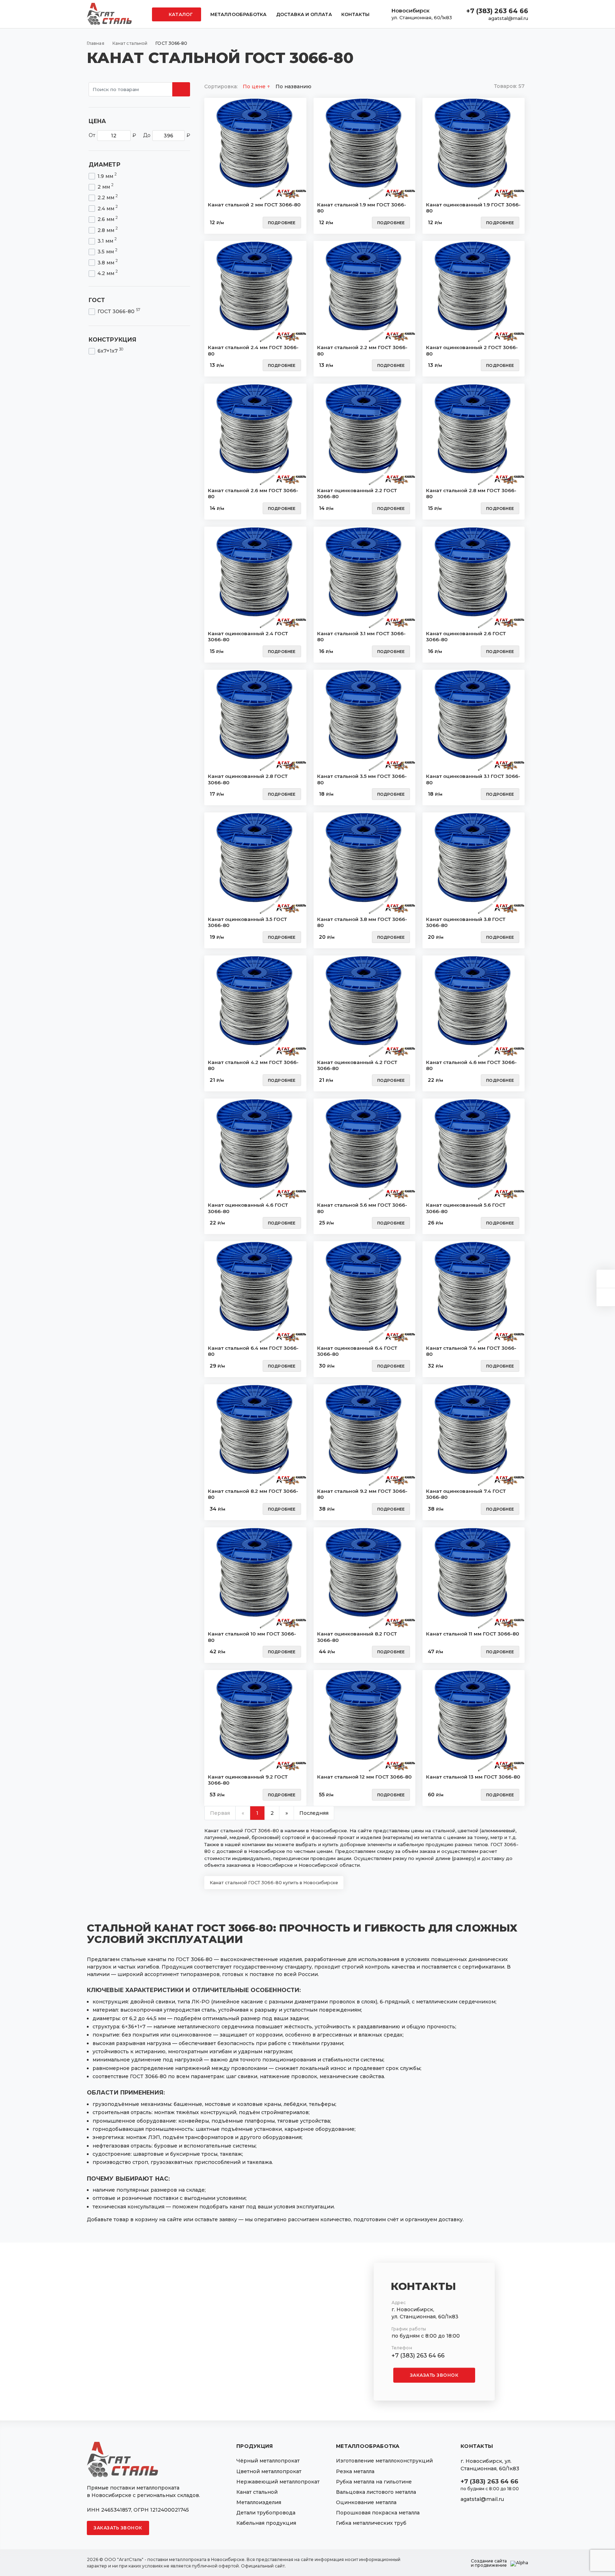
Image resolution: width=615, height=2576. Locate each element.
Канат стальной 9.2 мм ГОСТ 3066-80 (362, 1494)
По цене (255, 86)
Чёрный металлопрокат (268, 2461)
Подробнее (282, 223)
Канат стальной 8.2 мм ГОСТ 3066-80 (253, 1494)
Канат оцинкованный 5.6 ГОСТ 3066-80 (466, 1208)
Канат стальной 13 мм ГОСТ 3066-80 (473, 1777)
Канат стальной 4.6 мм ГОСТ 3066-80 (471, 1065)
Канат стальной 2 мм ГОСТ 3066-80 (254, 205)
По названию (293, 86)
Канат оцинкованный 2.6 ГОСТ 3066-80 (466, 637)
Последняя (314, 1813)
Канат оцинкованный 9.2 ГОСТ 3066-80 (248, 1780)
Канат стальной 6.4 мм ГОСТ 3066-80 (253, 1351)
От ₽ (112, 135)
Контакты (355, 14)
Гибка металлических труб (371, 2523)
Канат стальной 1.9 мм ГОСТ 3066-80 (362, 208)
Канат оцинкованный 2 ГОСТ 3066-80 (472, 351)
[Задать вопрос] (606, 1279)
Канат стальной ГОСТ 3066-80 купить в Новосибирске (274, 1883)
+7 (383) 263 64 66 (497, 11)
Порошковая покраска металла (378, 2513)
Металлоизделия (259, 2502)
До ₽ (167, 135)
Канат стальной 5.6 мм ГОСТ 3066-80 (362, 1208)
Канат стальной (257, 2492)
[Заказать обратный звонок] (606, 1297)
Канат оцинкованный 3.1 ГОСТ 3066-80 (473, 779)
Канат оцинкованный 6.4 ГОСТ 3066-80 (357, 1351)
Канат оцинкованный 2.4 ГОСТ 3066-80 (248, 637)
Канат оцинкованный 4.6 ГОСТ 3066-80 (248, 1208)
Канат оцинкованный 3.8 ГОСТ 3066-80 (466, 922)
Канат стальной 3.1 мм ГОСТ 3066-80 (361, 637)
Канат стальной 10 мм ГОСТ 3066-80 (252, 1637)
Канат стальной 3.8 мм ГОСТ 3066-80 (362, 922)
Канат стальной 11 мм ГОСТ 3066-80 (473, 1634)
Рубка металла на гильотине (374, 2482)
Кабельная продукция (266, 2523)
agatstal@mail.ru (508, 18)
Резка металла (355, 2471)
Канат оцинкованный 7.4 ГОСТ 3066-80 (466, 1494)
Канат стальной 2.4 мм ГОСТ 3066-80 (253, 351)
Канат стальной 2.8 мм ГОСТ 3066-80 (471, 494)
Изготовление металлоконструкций (384, 2461)
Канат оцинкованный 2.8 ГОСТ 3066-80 (248, 779)
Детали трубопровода (266, 2513)
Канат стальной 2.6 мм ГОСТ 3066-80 (253, 494)
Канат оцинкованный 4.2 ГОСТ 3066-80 (357, 1065)
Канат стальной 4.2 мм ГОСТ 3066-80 (253, 1065)
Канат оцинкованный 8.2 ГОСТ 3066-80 (357, 1637)
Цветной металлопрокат (269, 2471)
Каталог (180, 14)
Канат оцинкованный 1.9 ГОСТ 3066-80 (473, 208)
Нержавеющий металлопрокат (278, 2482)
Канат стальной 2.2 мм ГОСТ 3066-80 (362, 351)
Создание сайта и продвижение (489, 2563)
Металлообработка (239, 14)
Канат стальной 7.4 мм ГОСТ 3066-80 (471, 1351)
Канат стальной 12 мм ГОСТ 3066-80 (364, 1777)
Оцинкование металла (366, 2502)
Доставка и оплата (304, 14)
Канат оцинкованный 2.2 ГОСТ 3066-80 (357, 494)
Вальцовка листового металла (376, 2492)
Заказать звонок (434, 2375)
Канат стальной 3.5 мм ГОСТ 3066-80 (362, 779)
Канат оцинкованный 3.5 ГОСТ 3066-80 (247, 922)
